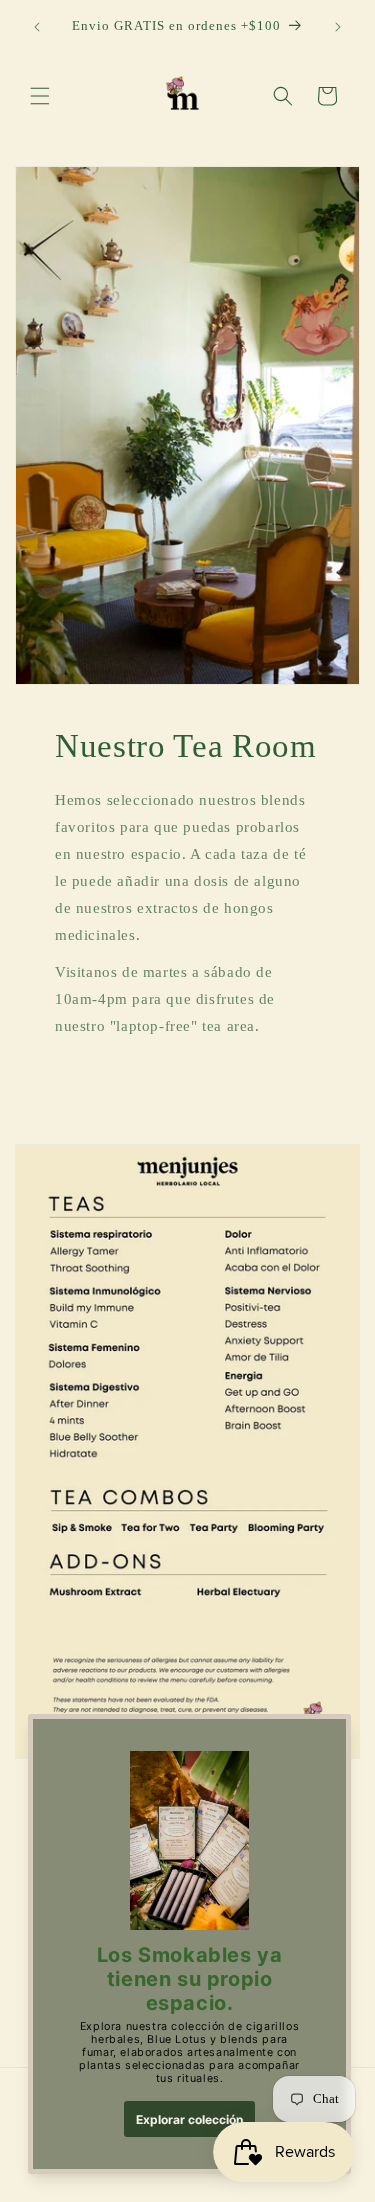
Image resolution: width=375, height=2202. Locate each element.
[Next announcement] (338, 27)
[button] (40, 96)
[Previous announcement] (37, 27)
